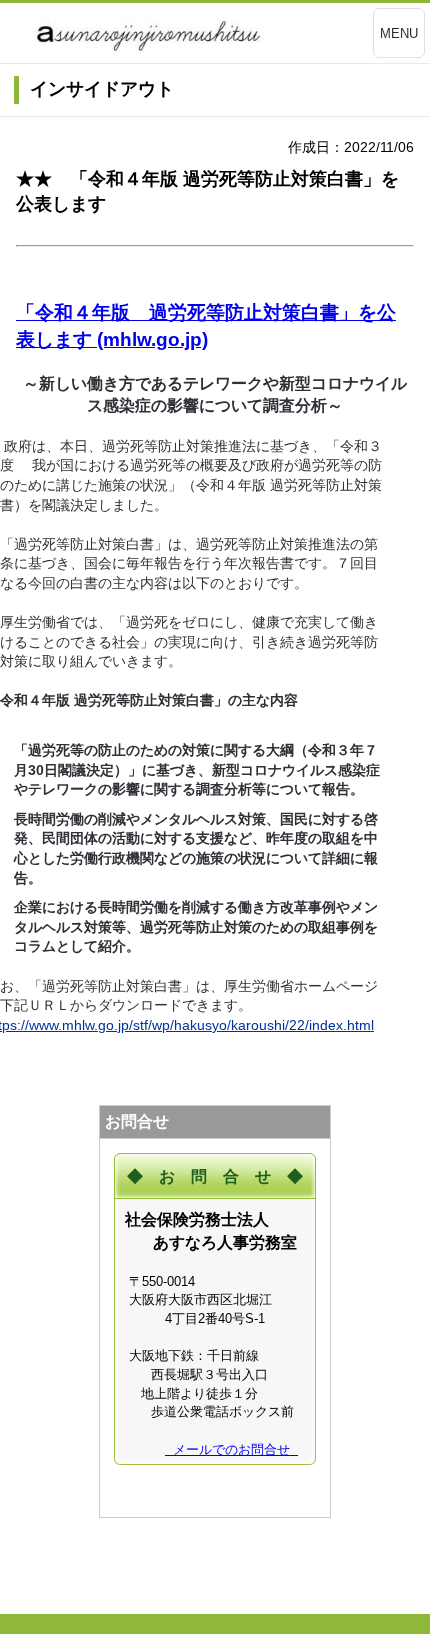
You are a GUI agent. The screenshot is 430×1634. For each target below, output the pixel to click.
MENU (399, 33)
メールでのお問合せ (231, 1449)
